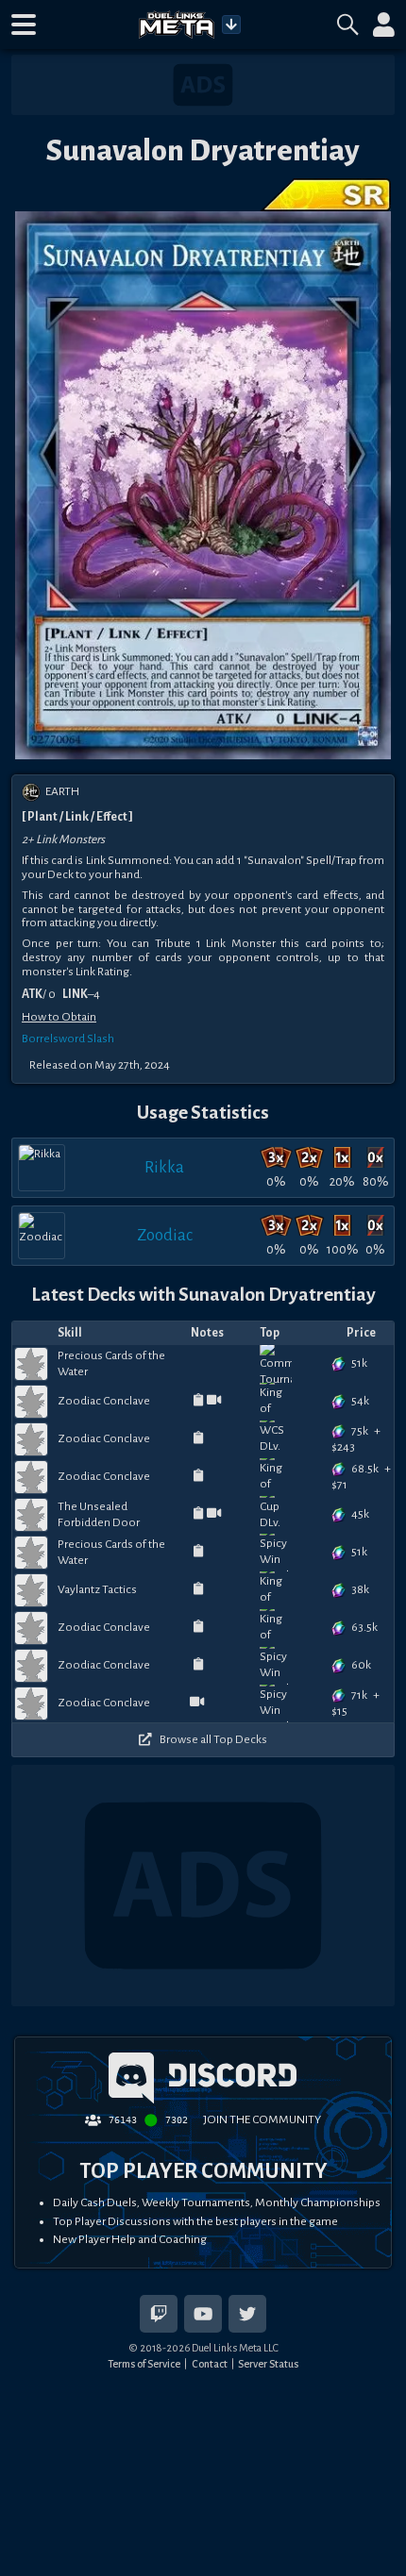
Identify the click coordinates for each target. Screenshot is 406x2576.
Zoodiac (165, 1235)
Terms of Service (144, 2364)
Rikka (164, 1167)
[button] (24, 25)
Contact (210, 2364)
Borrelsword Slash (68, 1039)
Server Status (268, 2364)
